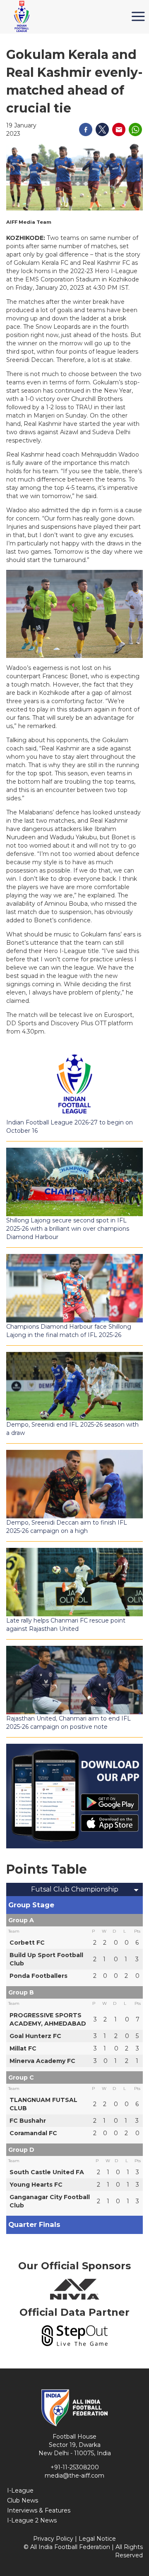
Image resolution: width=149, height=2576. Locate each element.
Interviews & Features (39, 2510)
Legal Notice (97, 2539)
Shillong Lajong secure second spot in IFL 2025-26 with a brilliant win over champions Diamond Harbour (68, 1229)
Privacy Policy (53, 2539)
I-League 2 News (32, 2520)
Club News (23, 2500)
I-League (20, 2490)
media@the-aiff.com (74, 2476)
